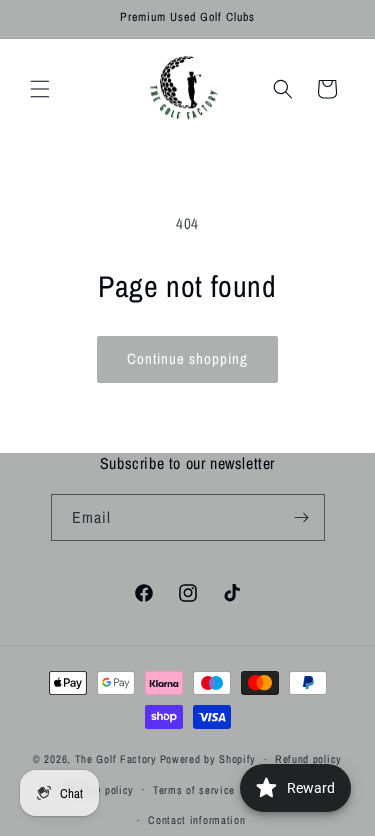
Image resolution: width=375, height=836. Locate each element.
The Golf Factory (116, 759)
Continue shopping (187, 358)
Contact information (196, 820)
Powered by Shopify (208, 759)
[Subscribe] (302, 517)
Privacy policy (99, 790)
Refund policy (308, 759)
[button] (40, 89)
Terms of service (194, 790)
